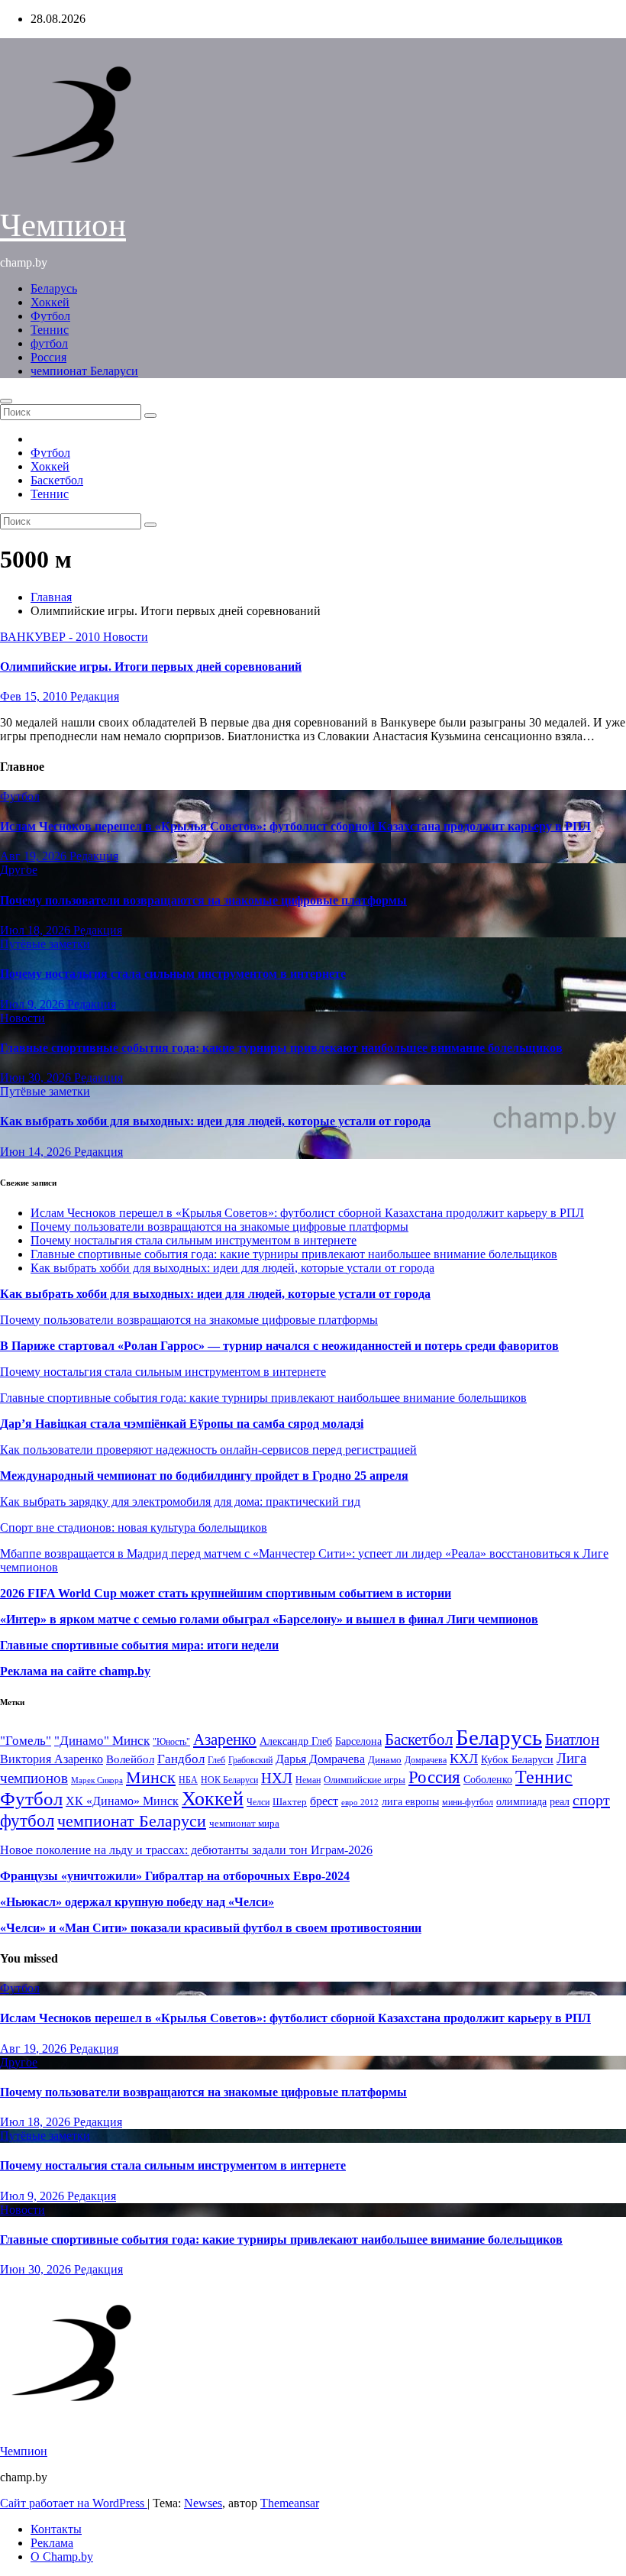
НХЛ (277, 1778)
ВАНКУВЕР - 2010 (52, 637)
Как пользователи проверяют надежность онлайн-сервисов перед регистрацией (208, 1450)
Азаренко (225, 1739)
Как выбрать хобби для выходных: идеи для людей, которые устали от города (215, 1121)
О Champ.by (62, 2557)
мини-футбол (468, 1802)
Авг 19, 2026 (35, 856)
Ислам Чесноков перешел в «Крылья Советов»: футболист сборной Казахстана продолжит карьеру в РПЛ (295, 826)
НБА (188, 1780)
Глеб (216, 1760)
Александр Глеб (296, 1741)
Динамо (385, 1760)
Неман (308, 1780)
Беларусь (54, 288)
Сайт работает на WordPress (74, 2503)
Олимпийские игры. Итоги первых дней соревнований (151, 667)
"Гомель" (26, 1741)
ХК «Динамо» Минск (122, 1801)
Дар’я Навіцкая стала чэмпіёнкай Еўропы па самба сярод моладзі (182, 1424)
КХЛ (464, 1759)
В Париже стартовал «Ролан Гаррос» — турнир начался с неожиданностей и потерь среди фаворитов (279, 1346)
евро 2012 (360, 1803)
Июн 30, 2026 (37, 1078)
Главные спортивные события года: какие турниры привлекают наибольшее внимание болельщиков (281, 1048)
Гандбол (181, 1759)
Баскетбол (57, 480)
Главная (51, 597)
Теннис (50, 330)
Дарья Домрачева (320, 1759)
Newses (203, 2503)
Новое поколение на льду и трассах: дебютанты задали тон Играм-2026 (186, 1850)
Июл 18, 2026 (37, 930)
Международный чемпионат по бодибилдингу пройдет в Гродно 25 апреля (204, 1476)
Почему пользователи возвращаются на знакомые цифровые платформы (203, 900)
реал (560, 1802)
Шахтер (290, 1802)
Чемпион (63, 225)
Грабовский (250, 1760)
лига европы (410, 1802)
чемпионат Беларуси (84, 371)
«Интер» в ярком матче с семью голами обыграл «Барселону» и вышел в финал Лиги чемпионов (269, 1619)
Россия (48, 357)
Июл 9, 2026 (34, 1004)
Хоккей (50, 302)
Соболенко (488, 1780)
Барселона (358, 1741)
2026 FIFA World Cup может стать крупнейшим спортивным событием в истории (226, 1593)
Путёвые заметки (45, 944)
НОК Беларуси (229, 1780)
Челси (258, 1802)
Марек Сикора (97, 1780)
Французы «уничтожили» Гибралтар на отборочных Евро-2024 (175, 1876)
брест (324, 1801)
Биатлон (572, 1739)
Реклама (52, 2543)
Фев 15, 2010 (35, 696)
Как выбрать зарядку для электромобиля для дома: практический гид (180, 1502)
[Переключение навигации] (6, 401)
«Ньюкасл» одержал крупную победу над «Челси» (137, 1902)
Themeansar (290, 2503)
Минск (151, 1778)
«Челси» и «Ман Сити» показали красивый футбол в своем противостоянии (211, 1928)
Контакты (56, 2529)
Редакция (95, 696)
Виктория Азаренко (52, 1759)
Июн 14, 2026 (37, 1152)
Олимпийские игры (365, 1780)
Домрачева (426, 1760)
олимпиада (521, 1801)
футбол (49, 343)
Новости (126, 637)
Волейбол (130, 1759)
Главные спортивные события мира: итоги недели (139, 1645)
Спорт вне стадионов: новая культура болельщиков (134, 1527)
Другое (19, 870)
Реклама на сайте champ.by (75, 1671)
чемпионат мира (244, 1823)
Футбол (50, 316)
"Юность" (171, 1742)
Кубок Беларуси (517, 1759)
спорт (591, 1800)
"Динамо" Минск (102, 1741)
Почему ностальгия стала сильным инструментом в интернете (173, 974)
